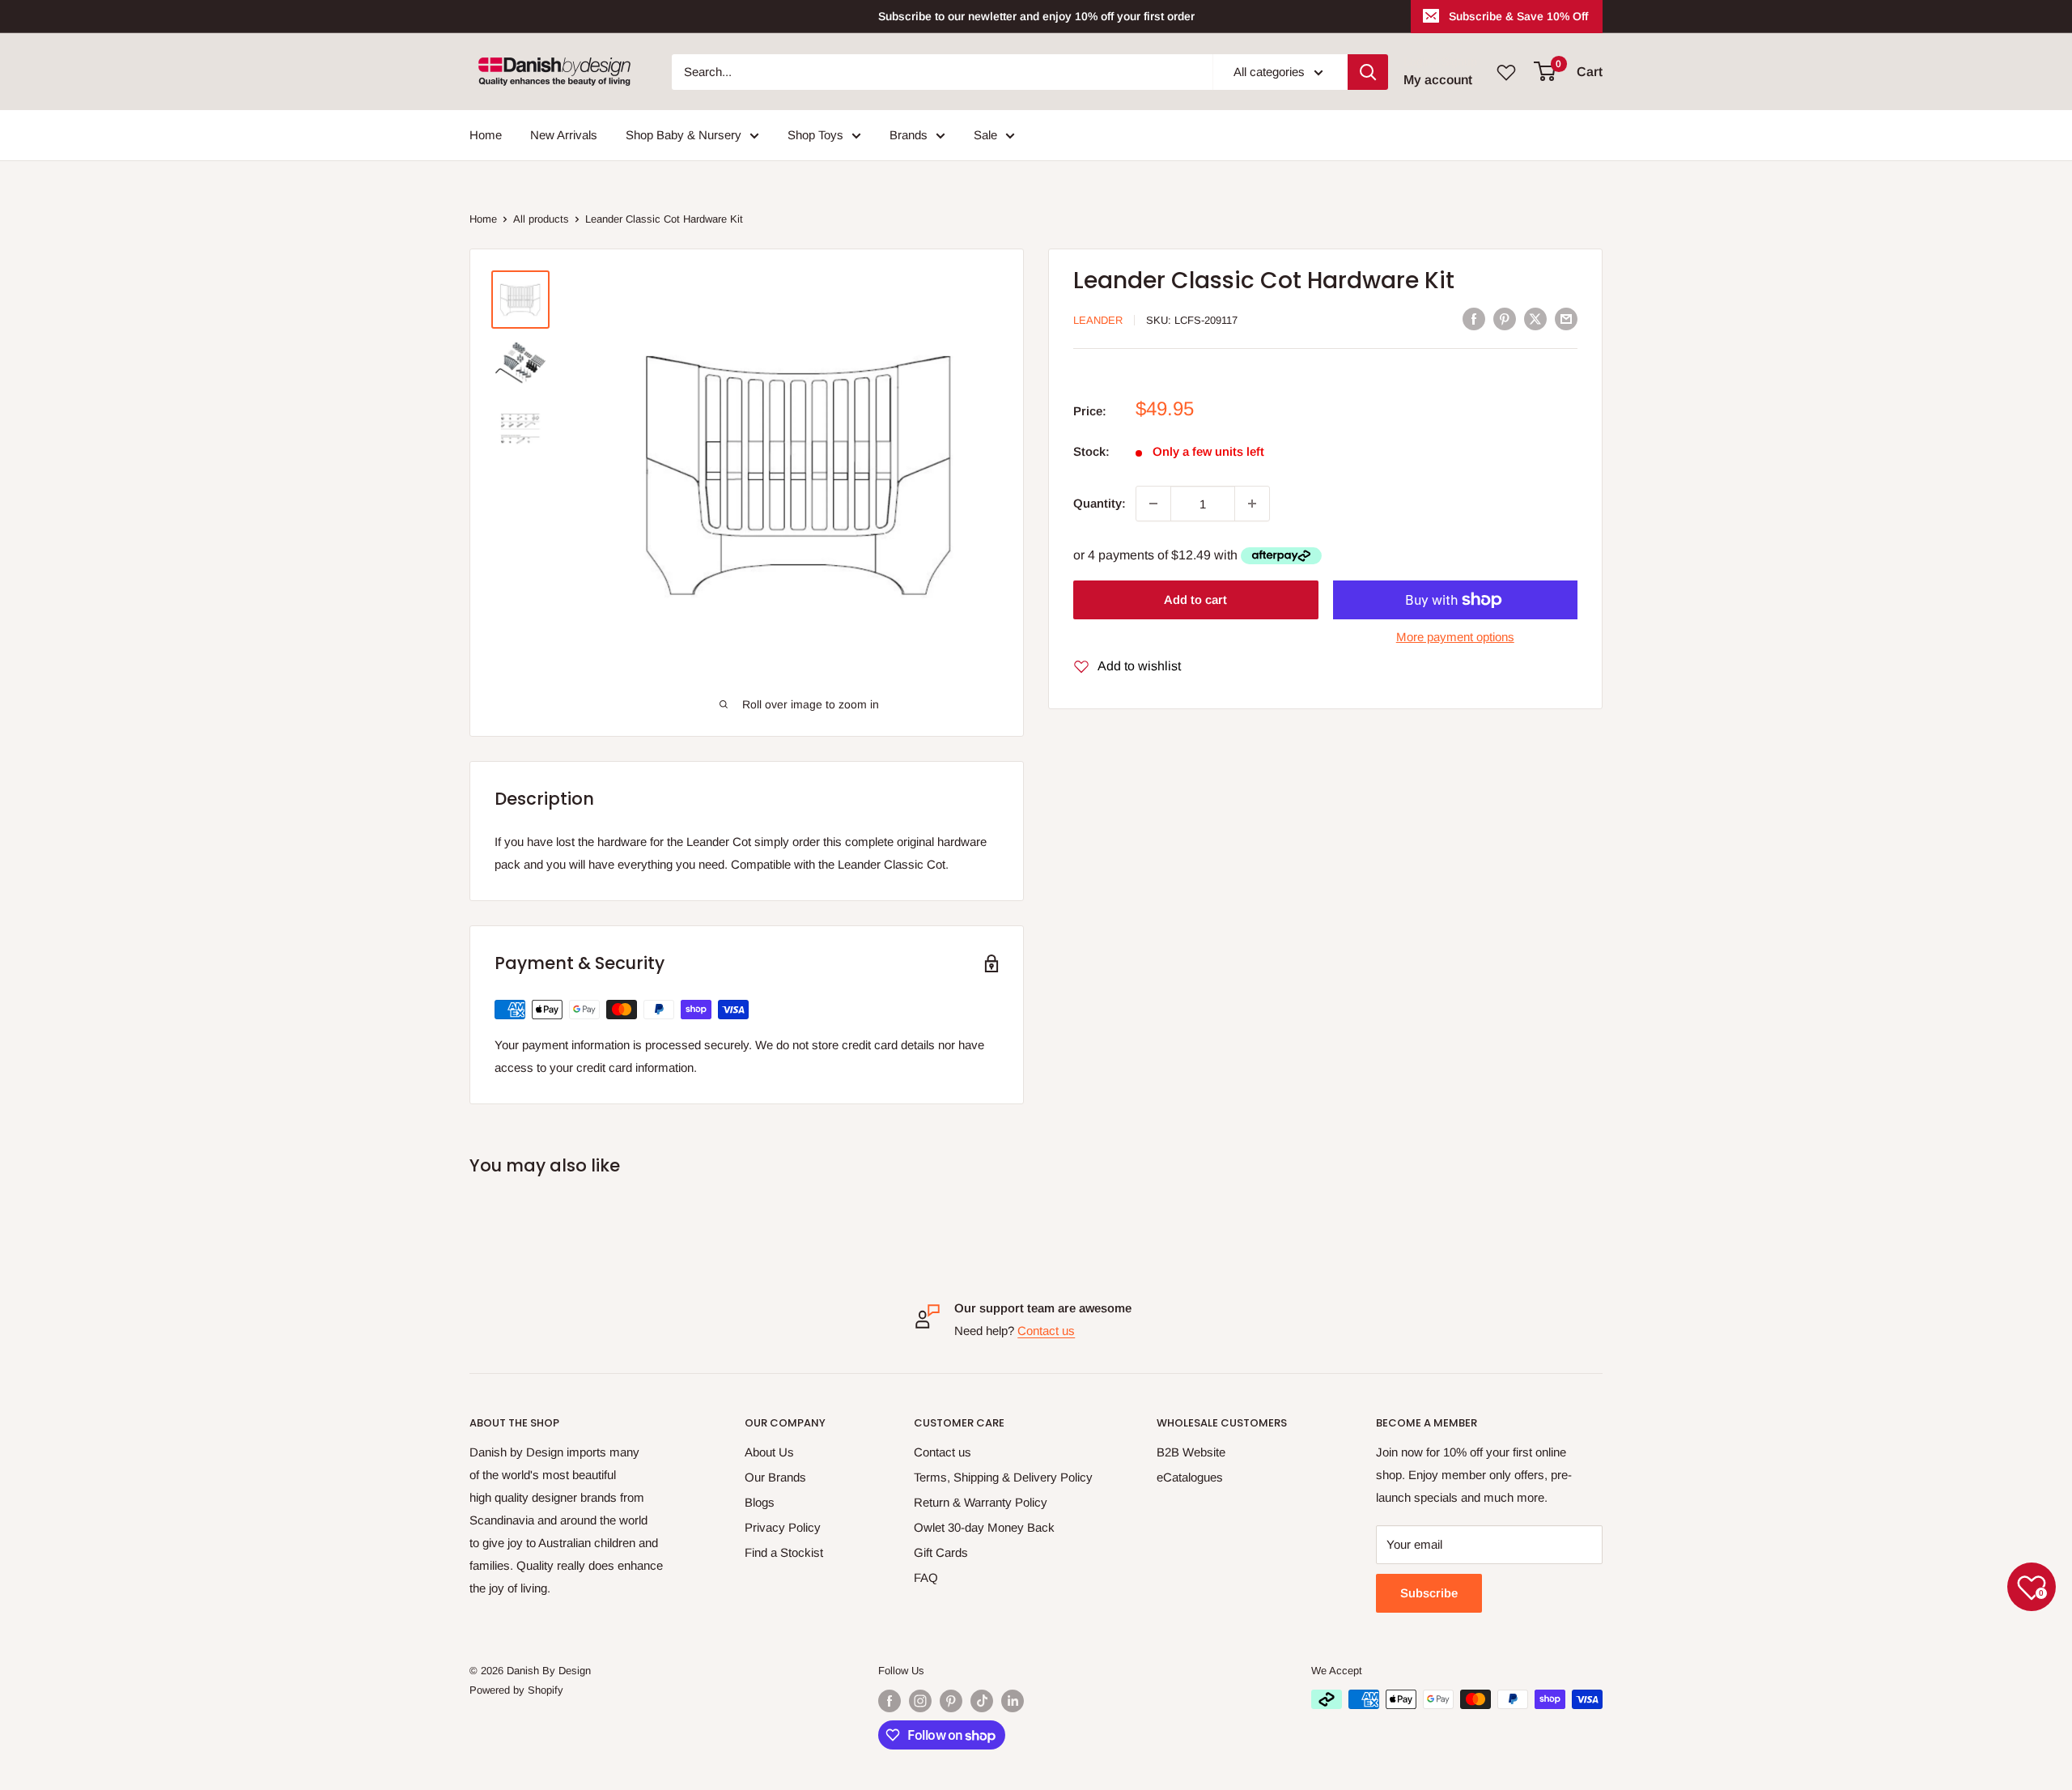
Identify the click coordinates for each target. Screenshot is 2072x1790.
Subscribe (1429, 1593)
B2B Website (1191, 1452)
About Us (769, 1452)
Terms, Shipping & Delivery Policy (1003, 1477)
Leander (1098, 320)
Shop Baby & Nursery (684, 135)
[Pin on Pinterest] (1505, 319)
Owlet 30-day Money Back (984, 1527)
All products (541, 219)
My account (1438, 80)
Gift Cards (941, 1552)
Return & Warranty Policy (981, 1502)
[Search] (1368, 72)
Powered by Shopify (516, 1690)
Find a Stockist (784, 1552)
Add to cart (1195, 600)
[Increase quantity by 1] (1252, 504)
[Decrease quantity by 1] (1153, 504)
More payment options (1455, 637)
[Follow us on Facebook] (890, 1701)
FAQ (926, 1577)
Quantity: (1100, 503)
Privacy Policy (783, 1527)
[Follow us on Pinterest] (951, 1701)
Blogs (760, 1502)
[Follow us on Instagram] (920, 1701)
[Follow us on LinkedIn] (1013, 1701)
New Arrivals (564, 135)
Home (486, 135)
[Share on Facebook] (1474, 319)
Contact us (1046, 1331)
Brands (909, 135)
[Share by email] (1566, 319)
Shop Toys (815, 135)
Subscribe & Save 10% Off (1518, 16)
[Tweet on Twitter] (1535, 319)
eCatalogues (1190, 1477)
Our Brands (775, 1477)
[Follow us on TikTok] (982, 1701)
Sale (985, 135)
